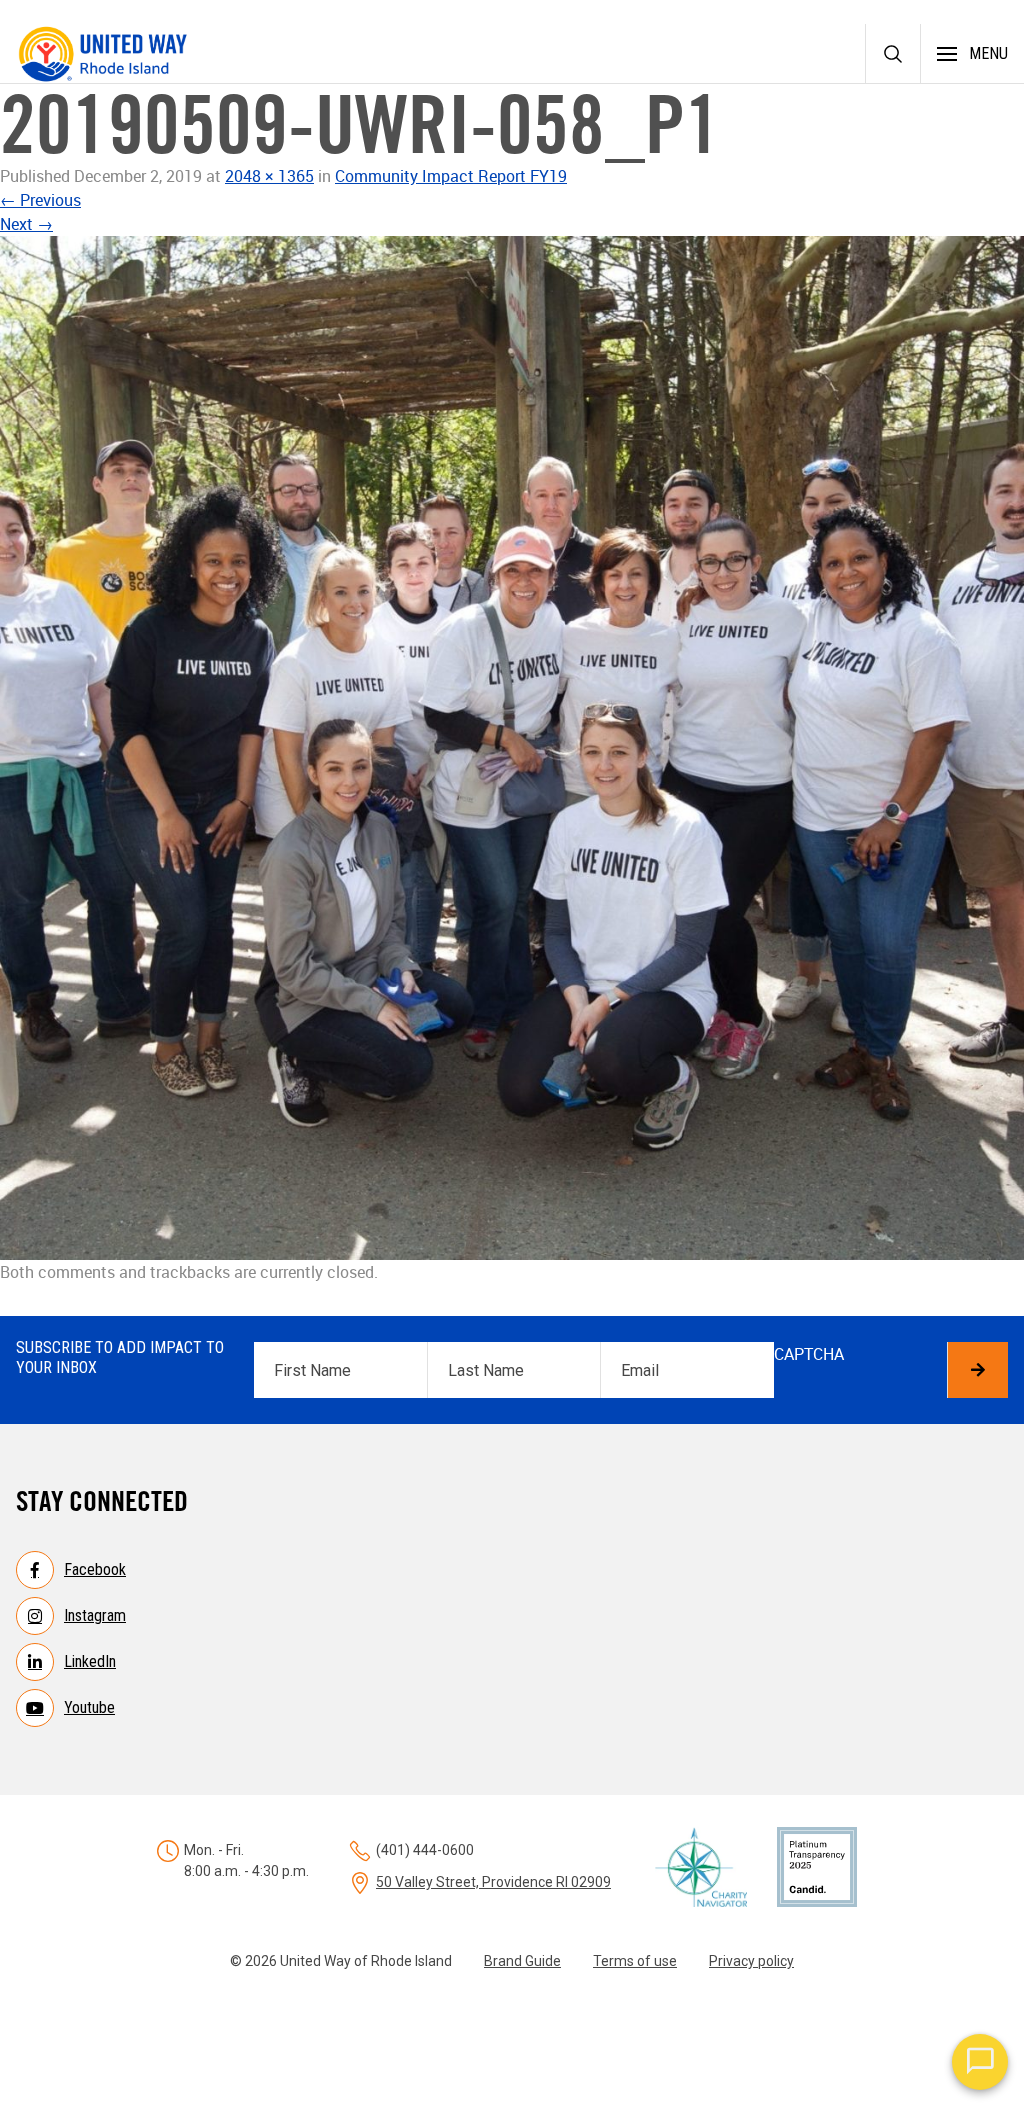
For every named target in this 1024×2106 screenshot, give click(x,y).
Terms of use (635, 1961)
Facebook (95, 1569)
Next (26, 224)
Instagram (95, 1615)
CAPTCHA (809, 1354)
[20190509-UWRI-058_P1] (512, 748)
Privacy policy (751, 1961)
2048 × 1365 (269, 176)
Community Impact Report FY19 (451, 176)
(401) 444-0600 (425, 1850)
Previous (40, 200)
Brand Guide (522, 1961)
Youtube (89, 1707)
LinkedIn (90, 1661)
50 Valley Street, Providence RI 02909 (493, 1882)
